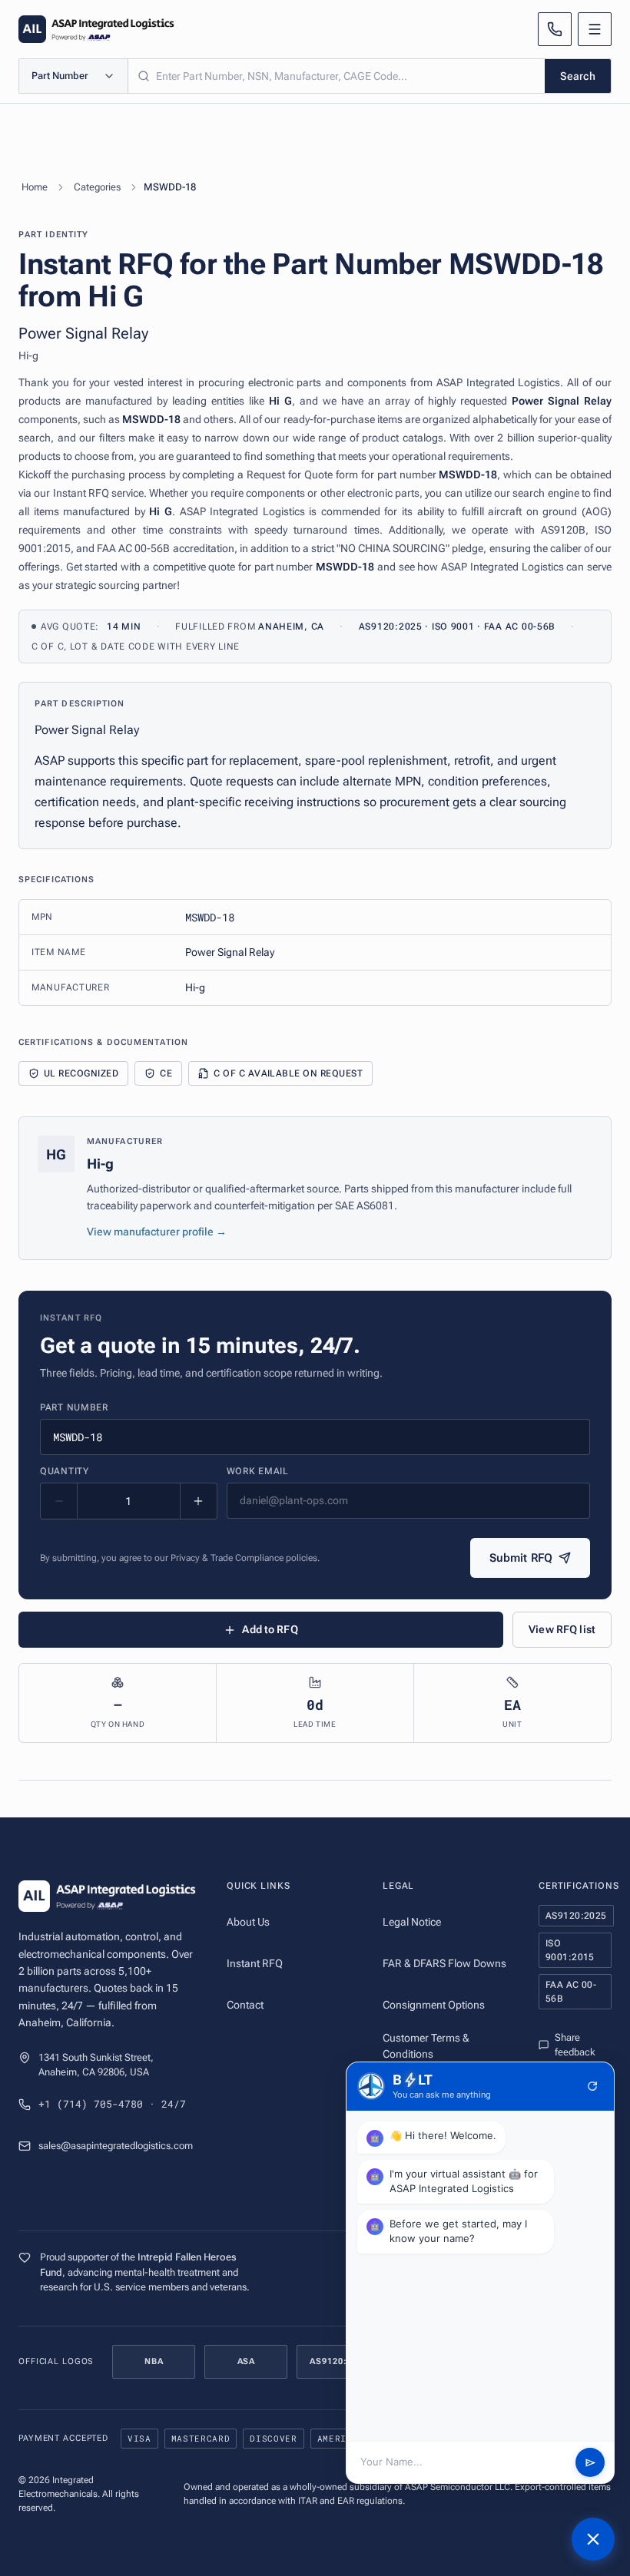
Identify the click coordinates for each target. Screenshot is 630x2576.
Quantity (65, 1471)
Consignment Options (434, 2005)
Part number (74, 1407)
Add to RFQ (270, 1629)
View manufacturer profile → (157, 1232)
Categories (97, 187)
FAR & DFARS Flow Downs (444, 1963)
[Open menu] (595, 29)
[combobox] (337, 76)
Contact (245, 2005)
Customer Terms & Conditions (426, 2046)
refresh (592, 2086)
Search (578, 76)
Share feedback (575, 2045)
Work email (258, 1471)
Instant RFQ (255, 1963)
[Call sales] (555, 29)
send (590, 2463)
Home (35, 187)
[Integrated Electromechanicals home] (96, 29)
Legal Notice (412, 1922)
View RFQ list (562, 1629)
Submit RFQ (521, 1558)
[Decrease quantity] (59, 1501)
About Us (248, 1922)
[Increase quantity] (198, 1501)
